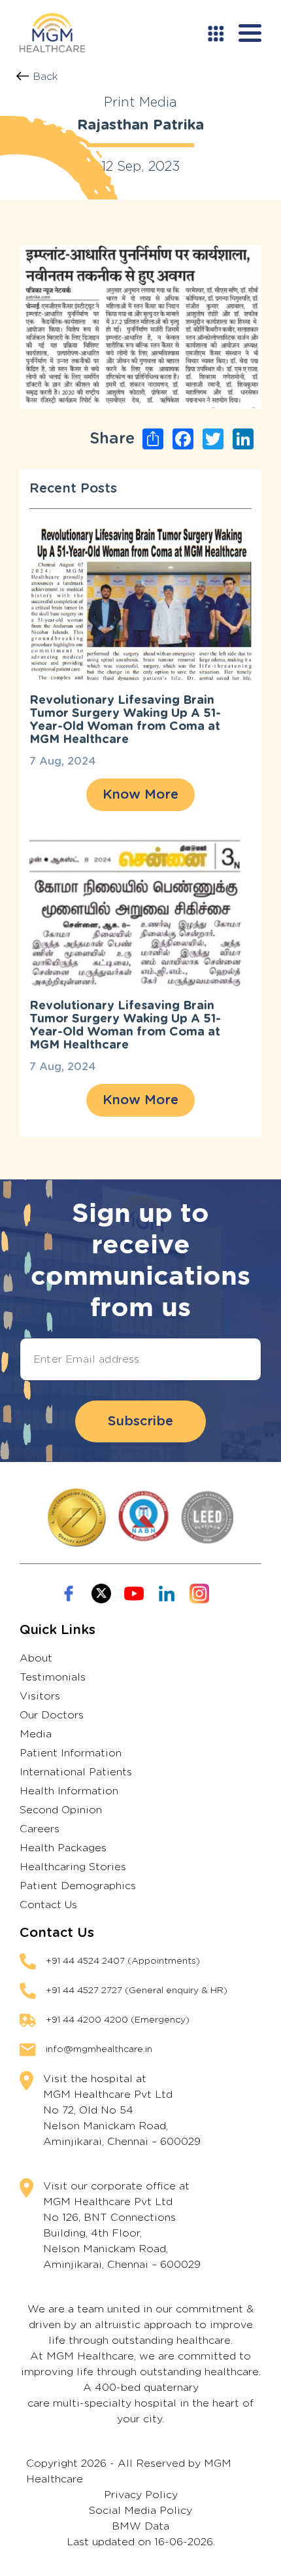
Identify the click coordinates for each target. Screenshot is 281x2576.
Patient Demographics (78, 1886)
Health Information (69, 1791)
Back (45, 77)
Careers (40, 1829)
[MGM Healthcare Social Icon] (69, 1593)
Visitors (40, 1696)
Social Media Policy (140, 2511)
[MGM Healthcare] (52, 33)
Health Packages (63, 1848)
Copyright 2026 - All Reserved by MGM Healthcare (129, 2471)
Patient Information (71, 1753)
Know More (140, 795)
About (36, 1658)
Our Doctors (52, 1715)
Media (36, 1734)
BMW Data (140, 2526)
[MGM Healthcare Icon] (140, 1518)
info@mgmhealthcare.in (99, 2049)
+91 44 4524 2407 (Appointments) (123, 1961)
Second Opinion (61, 1810)
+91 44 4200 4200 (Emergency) (118, 2020)
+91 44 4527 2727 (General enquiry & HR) (137, 1991)
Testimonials (53, 1677)
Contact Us (48, 1905)
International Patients (76, 1772)
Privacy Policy (141, 2495)
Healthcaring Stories (73, 1867)
